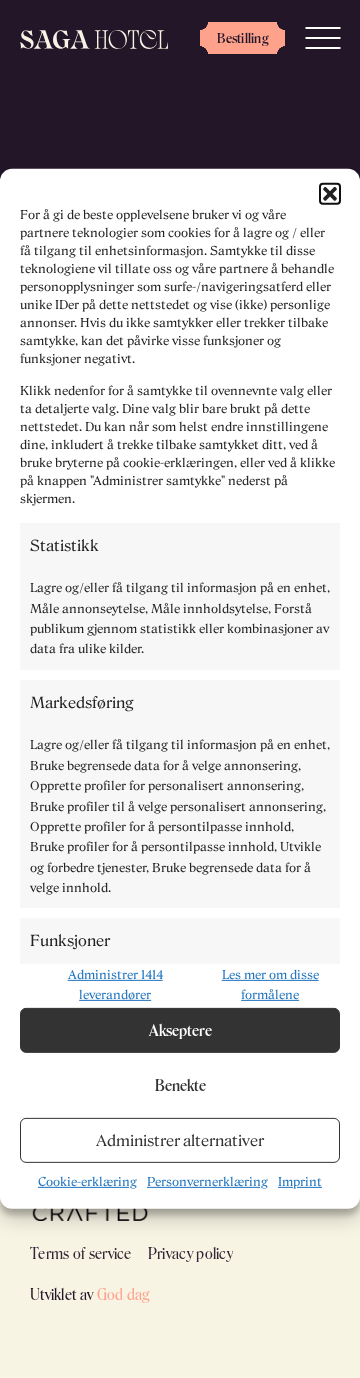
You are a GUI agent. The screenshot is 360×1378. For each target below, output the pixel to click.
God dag (123, 1294)
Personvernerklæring (207, 1181)
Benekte (180, 1085)
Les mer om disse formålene (270, 984)
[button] (330, 194)
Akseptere (180, 1030)
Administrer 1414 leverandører (115, 984)
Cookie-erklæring (87, 1181)
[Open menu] (322, 37)
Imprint (300, 1181)
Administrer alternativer (180, 1140)
